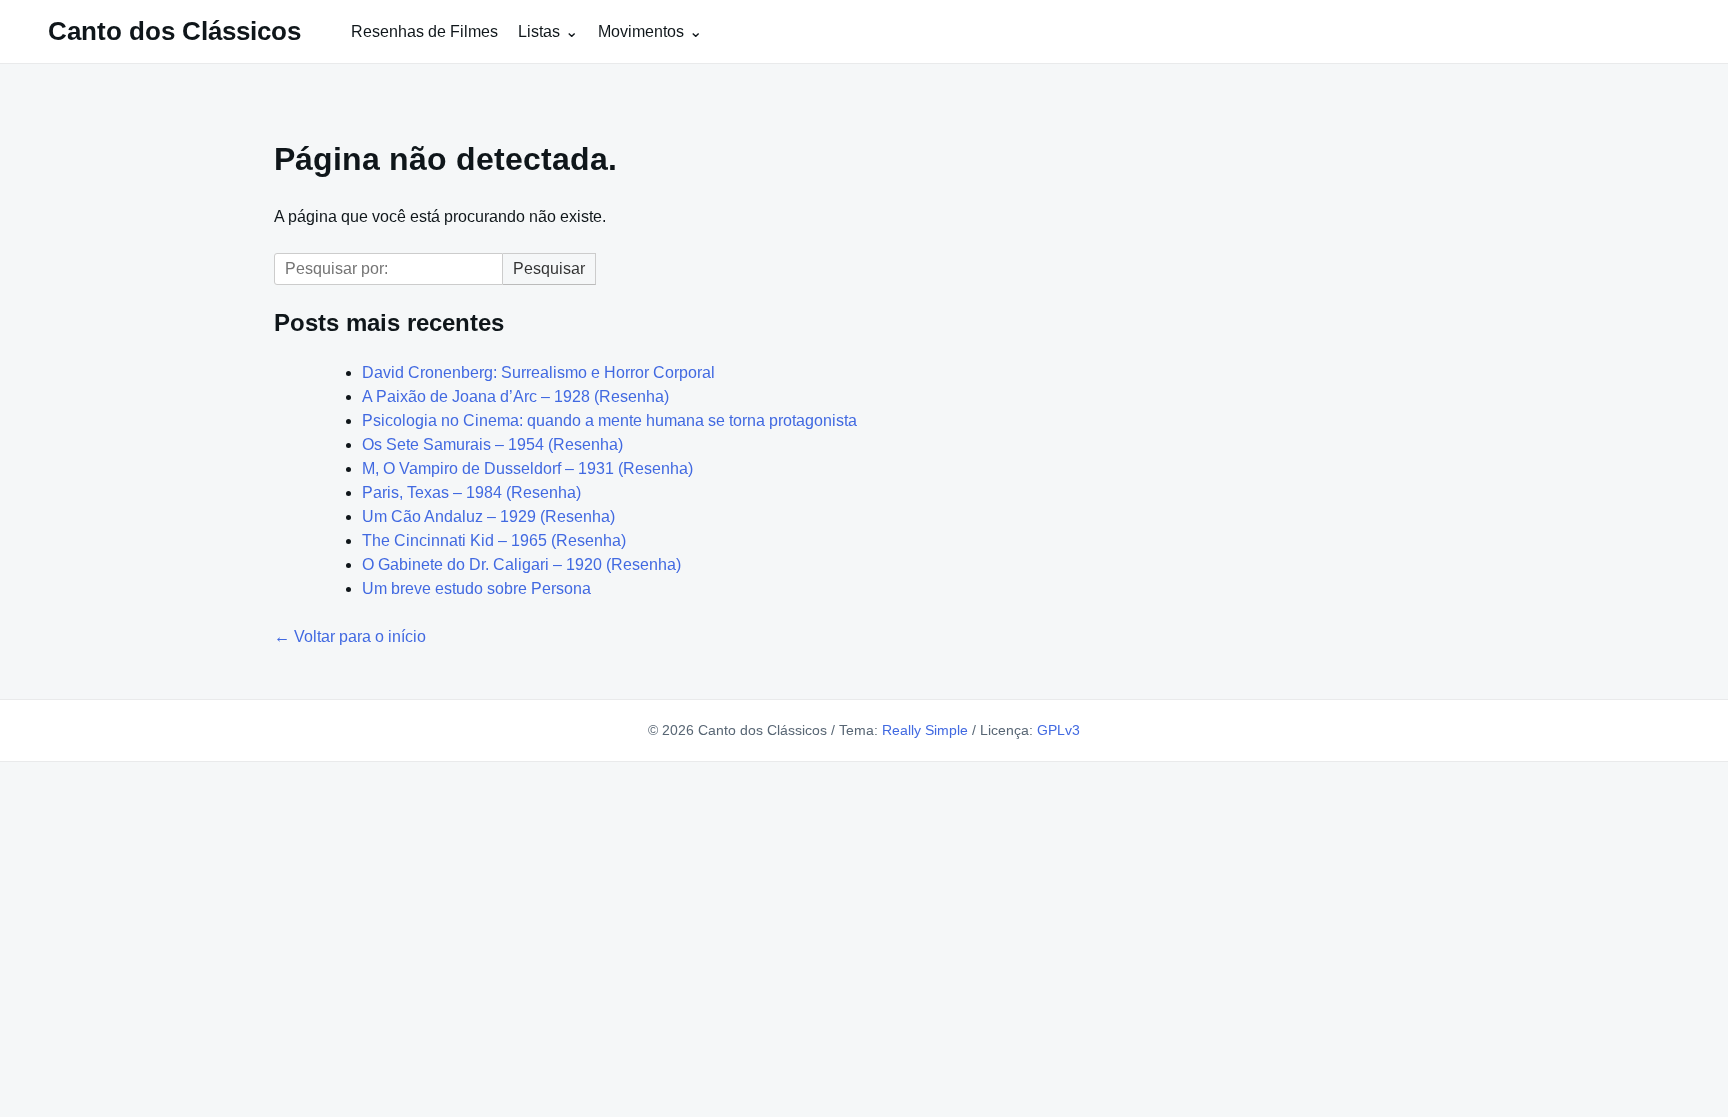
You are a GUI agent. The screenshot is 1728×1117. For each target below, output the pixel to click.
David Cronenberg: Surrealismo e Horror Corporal (538, 372)
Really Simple (925, 730)
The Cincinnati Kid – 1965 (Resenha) (494, 540)
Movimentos (641, 31)
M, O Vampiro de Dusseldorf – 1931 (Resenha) (527, 468)
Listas (539, 31)
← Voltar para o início (350, 636)
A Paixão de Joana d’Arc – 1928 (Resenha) (515, 396)
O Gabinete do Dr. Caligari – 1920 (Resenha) (521, 564)
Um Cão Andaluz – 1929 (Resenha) (488, 516)
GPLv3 (1058, 730)
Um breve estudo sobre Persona (476, 588)
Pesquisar (549, 268)
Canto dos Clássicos (174, 31)
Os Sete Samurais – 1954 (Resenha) (492, 444)
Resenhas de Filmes (424, 31)
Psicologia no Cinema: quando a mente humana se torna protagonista (609, 420)
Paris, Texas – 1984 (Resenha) (471, 492)
